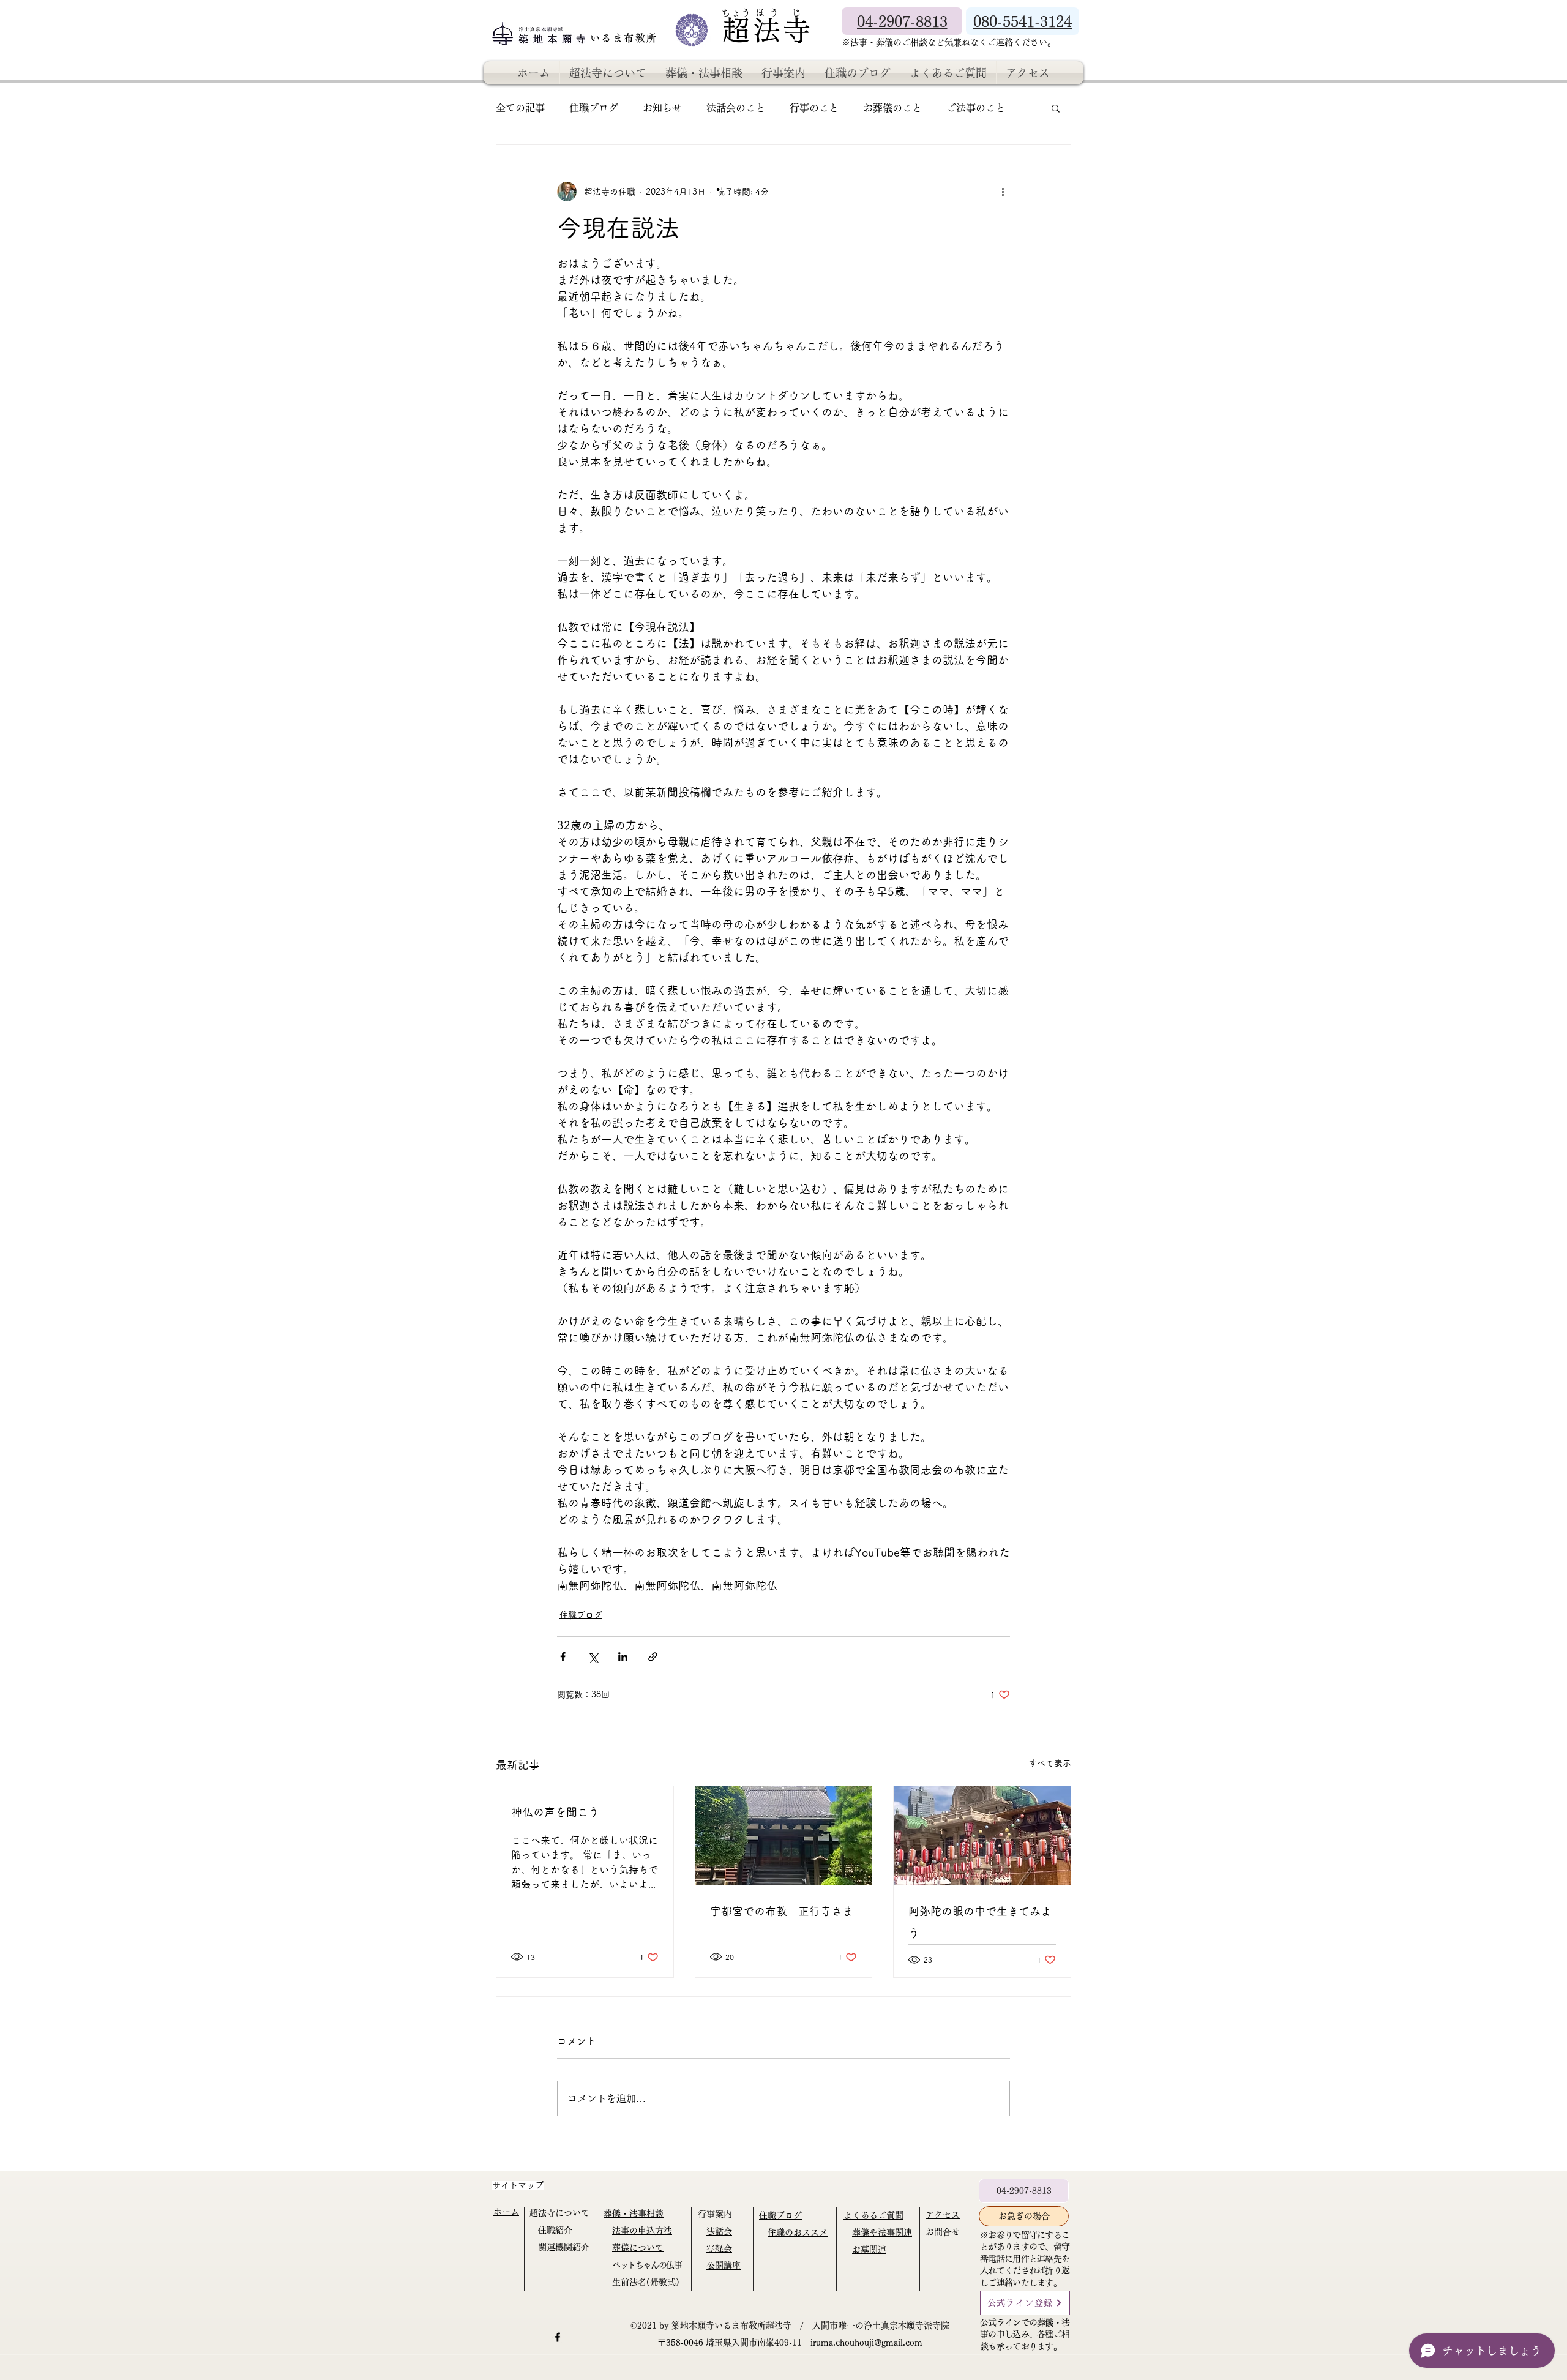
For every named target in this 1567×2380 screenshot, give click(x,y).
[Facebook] (558, 2337)
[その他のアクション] (1003, 192)
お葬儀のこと (892, 108)
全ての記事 (520, 108)
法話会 (719, 2231)
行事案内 (715, 2214)
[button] (1056, 108)
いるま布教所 (626, 38)
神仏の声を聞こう (555, 1812)
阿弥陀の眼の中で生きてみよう (980, 1922)
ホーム (506, 2212)
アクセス (943, 2215)
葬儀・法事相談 (634, 2213)
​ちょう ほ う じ (761, 13)
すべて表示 (1050, 1763)
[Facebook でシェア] (563, 1657)
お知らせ (662, 108)
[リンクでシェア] (653, 1657)
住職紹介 (555, 2230)
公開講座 (724, 2266)
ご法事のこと (976, 108)
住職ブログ (594, 108)
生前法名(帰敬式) (646, 2282)
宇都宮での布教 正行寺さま (782, 1911)
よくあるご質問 (873, 2215)
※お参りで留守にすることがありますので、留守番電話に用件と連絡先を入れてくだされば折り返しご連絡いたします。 (1025, 2259)
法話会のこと (736, 108)
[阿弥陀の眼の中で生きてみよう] (982, 1836)
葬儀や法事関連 (882, 2232)
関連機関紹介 (564, 2247)
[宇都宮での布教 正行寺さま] (784, 1836)
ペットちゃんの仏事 (647, 2265)
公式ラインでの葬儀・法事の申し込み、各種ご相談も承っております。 (1025, 2334)
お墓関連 (869, 2250)
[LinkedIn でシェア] (623, 1657)
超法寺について (559, 2213)
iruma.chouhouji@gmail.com (866, 2343)
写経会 (719, 2248)
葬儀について (638, 2248)
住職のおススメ (798, 2232)
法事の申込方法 (642, 2231)
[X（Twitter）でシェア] (593, 1657)
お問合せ (943, 2232)
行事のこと (814, 108)
